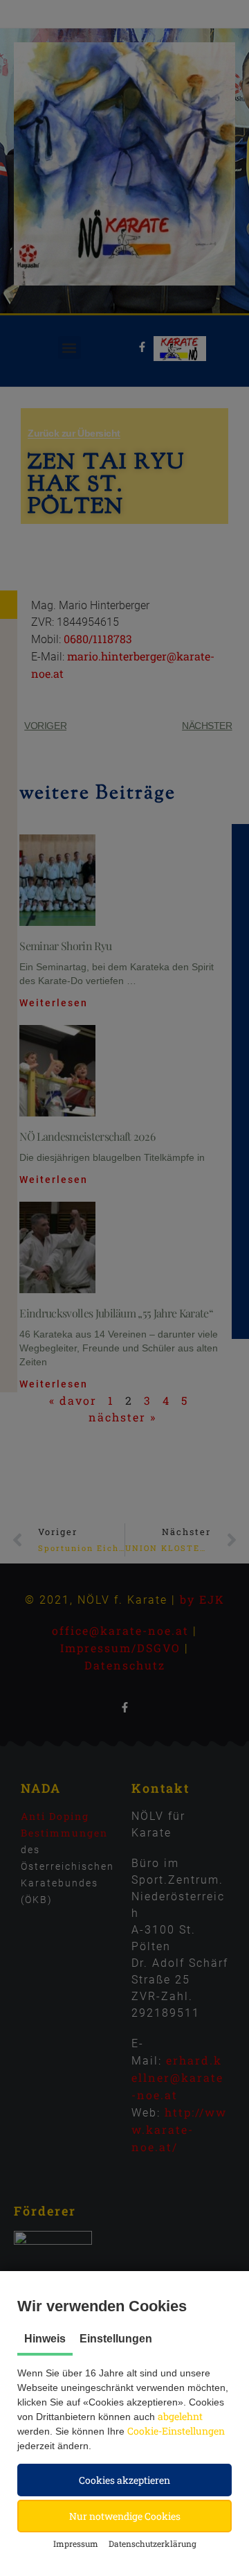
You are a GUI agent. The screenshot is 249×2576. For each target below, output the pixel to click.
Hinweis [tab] (45, 2339)
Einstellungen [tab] (116, 2339)
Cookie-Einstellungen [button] (176, 2431)
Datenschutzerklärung (153, 2543)
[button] (124, 2480)
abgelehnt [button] (180, 2416)
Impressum (76, 2543)
